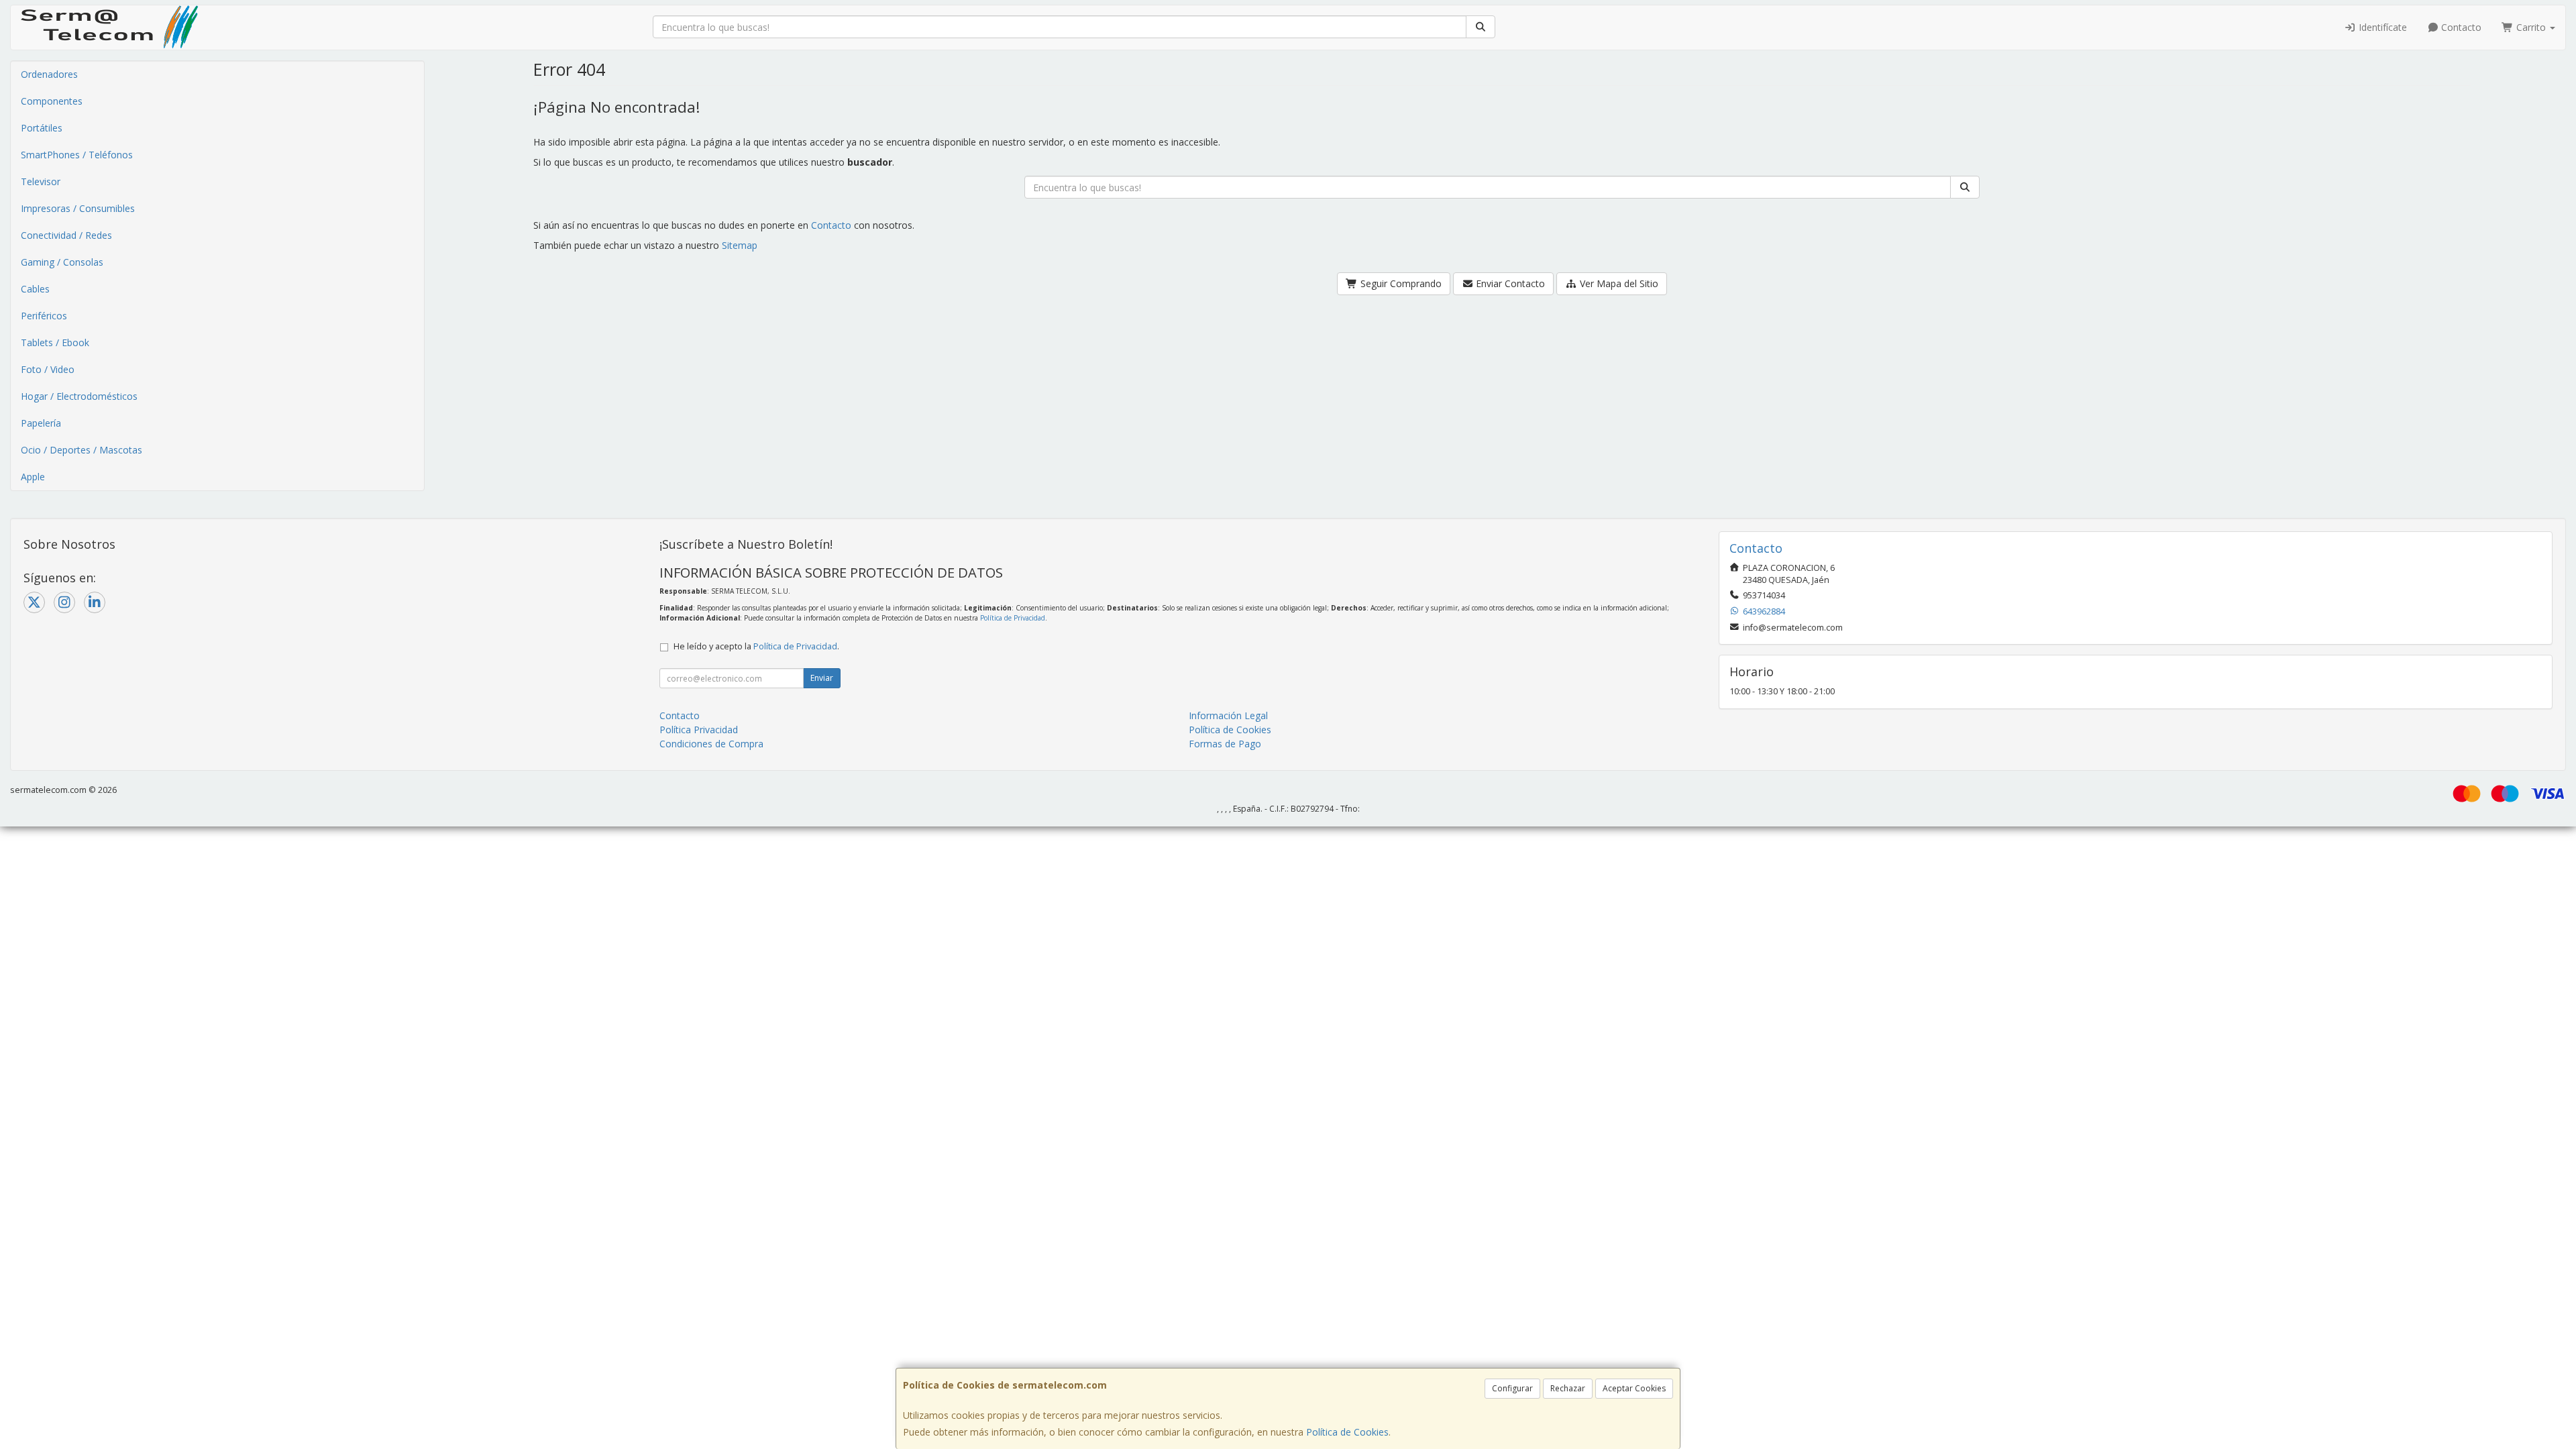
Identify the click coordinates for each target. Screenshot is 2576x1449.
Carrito (2531, 27)
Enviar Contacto (1509, 283)
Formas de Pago (1225, 744)
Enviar (822, 678)
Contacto (2460, 27)
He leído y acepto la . (756, 646)
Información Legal (1228, 715)
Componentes (52, 101)
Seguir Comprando (1400, 283)
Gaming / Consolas (62, 262)
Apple (33, 477)
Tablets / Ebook (55, 342)
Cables (35, 289)
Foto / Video (48, 369)
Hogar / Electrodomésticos (79, 396)
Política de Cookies (1347, 1432)
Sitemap (740, 245)
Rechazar (1568, 1388)
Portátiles (42, 128)
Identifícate (2381, 27)
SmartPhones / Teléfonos (77, 155)
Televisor (41, 181)
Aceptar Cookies (1634, 1388)
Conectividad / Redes (66, 235)
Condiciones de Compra (711, 744)
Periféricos (44, 316)
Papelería (41, 423)
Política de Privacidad (1013, 618)
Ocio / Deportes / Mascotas (82, 450)
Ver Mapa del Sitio (1618, 283)
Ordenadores (49, 74)
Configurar (1512, 1388)
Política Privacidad (699, 730)
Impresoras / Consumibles (78, 208)
